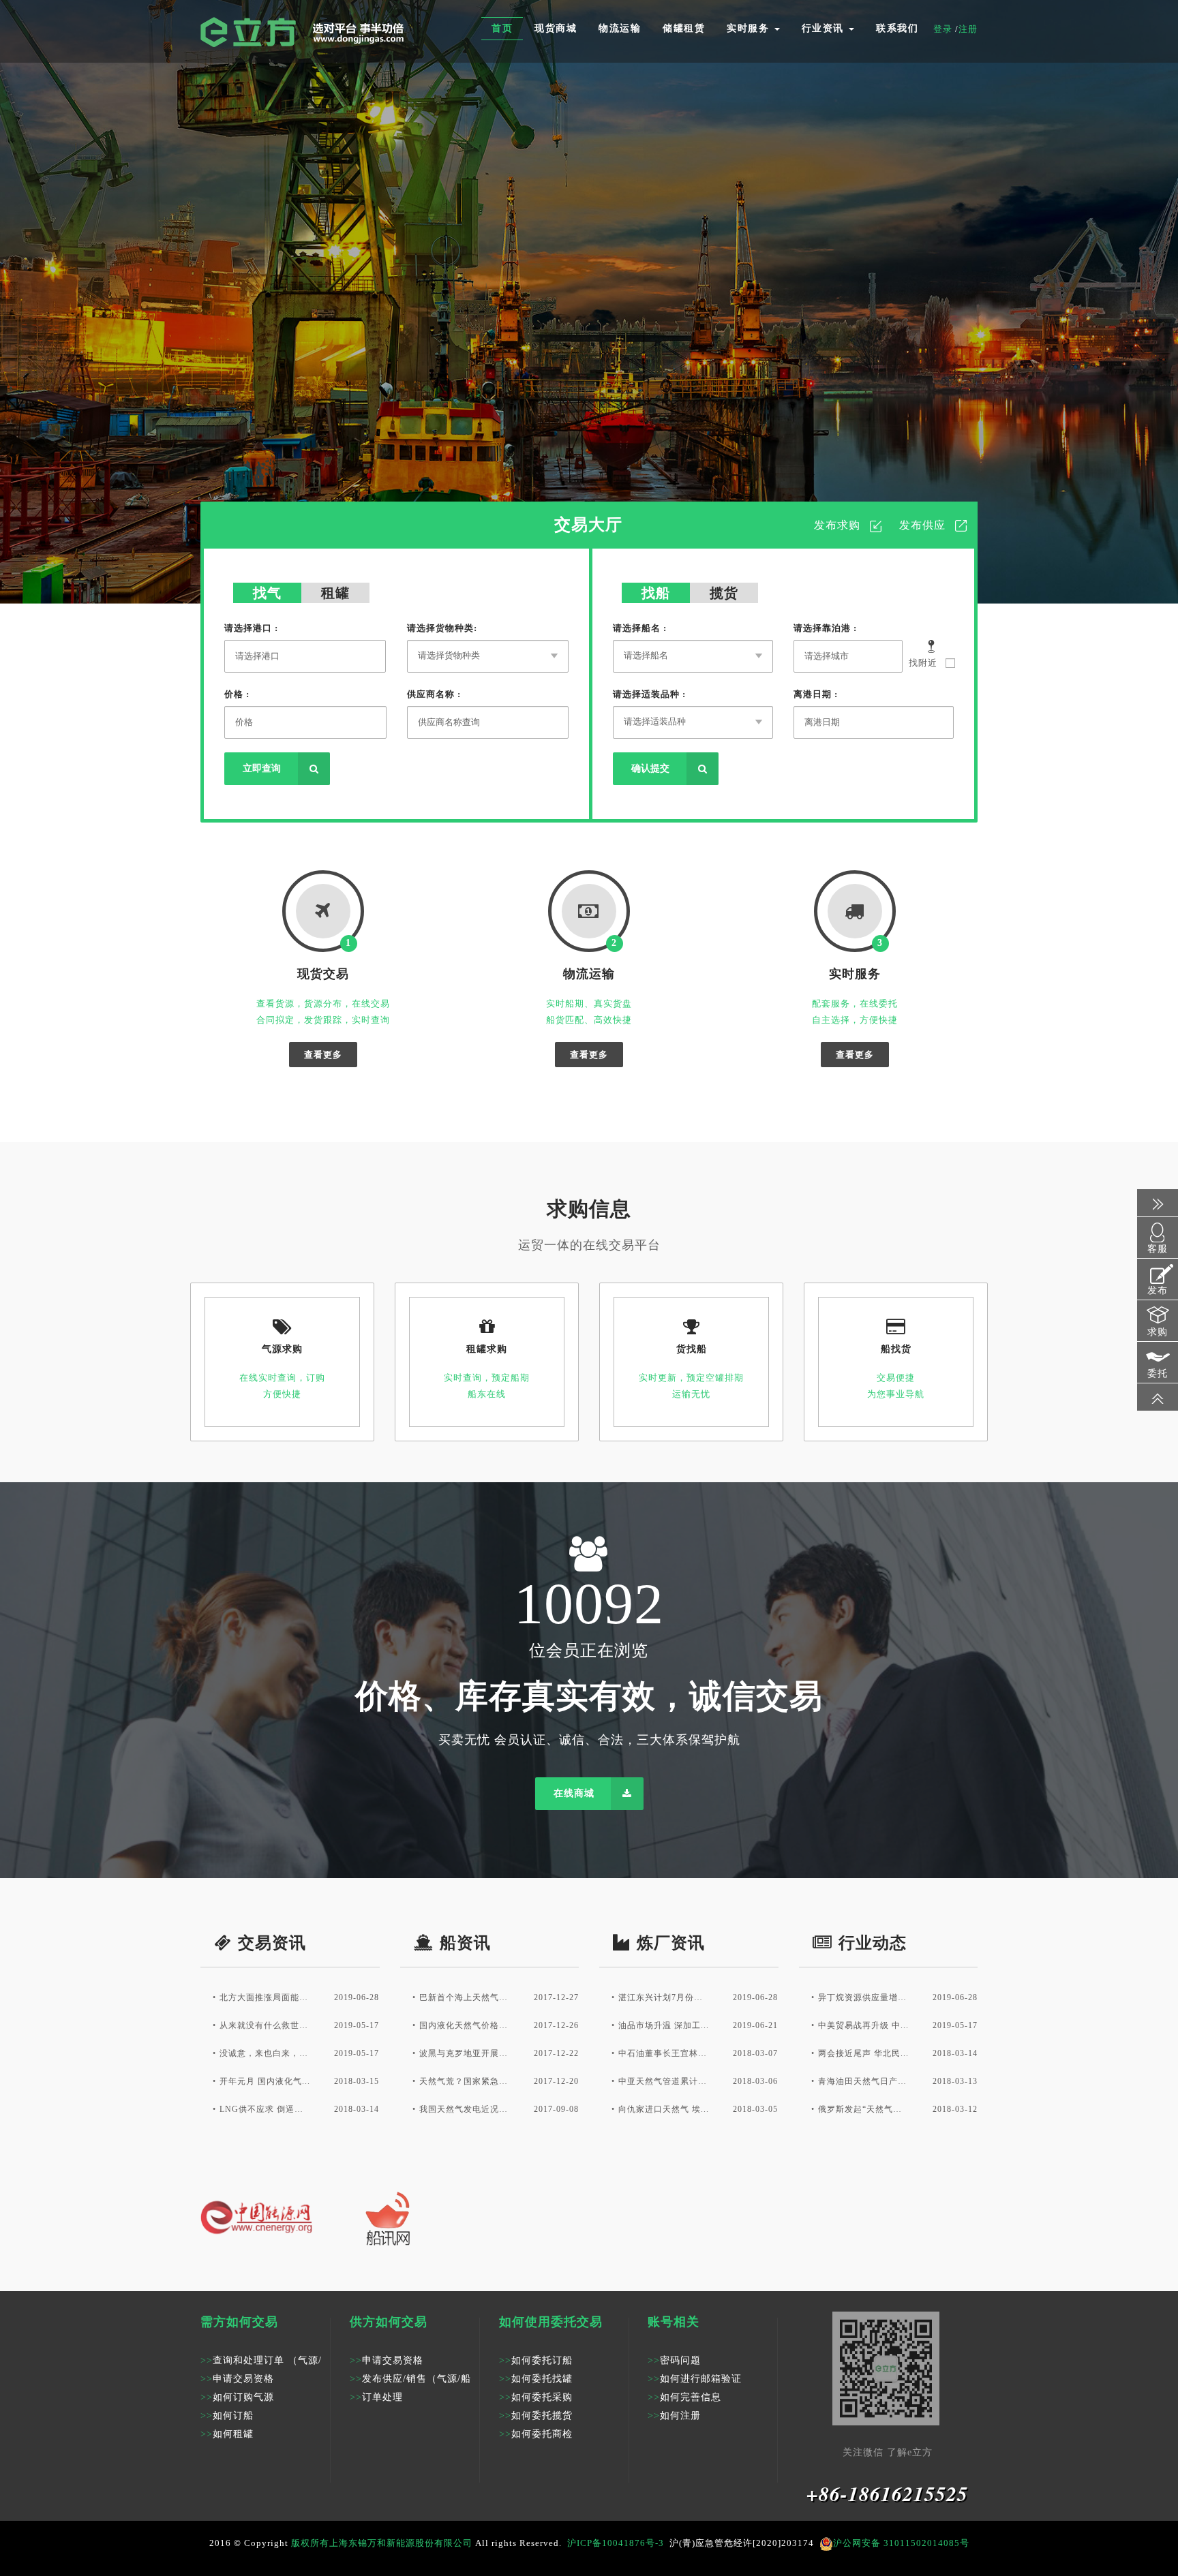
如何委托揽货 (536, 2416)
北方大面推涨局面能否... (266, 1997)
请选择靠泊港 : (825, 628)
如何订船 (227, 2416)
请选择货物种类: (442, 628)
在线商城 (574, 1793)
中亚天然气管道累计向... (664, 2081)
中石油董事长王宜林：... (664, 2053)
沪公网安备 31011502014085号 (901, 2543)
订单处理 (376, 2397)
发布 (1158, 1290)
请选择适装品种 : (649, 694)
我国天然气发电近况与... (465, 2109)
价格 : (237, 694)
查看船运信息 (567, 340)
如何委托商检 (536, 2434)
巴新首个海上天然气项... (465, 1997)
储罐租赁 (684, 28)
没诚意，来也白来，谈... (266, 2053)
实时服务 (750, 28)
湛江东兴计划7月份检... (664, 1997)
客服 (1158, 1249)
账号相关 (674, 2322)
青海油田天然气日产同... (864, 2081)
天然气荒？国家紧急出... (465, 2081)
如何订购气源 (237, 2397)
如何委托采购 (536, 2397)
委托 (1158, 1374)
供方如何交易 (389, 2322)
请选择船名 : (640, 628)
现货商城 (556, 28)
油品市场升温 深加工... (664, 2025)
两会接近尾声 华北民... (863, 2053)
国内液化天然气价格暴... (465, 2025)
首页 (502, 28)
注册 (968, 29)
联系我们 (897, 28)
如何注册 (674, 2416)
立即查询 (262, 768)
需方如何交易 (239, 2322)
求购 (1158, 1332)
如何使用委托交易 (551, 2322)
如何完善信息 (684, 2397)
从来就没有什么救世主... (266, 2025)
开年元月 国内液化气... (265, 2081)
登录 (944, 29)
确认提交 (650, 768)
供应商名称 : (434, 694)
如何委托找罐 (536, 2379)
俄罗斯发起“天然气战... (864, 2109)
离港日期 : (816, 694)
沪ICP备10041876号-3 (616, 2543)
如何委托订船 (536, 2360)
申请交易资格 (237, 2379)
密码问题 (674, 2360)
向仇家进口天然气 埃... (664, 2109)
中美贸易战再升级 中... (863, 2025)
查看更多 (323, 1055)
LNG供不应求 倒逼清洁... (266, 2109)
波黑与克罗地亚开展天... (465, 2053)
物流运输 (620, 28)
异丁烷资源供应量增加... (864, 1997)
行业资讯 (825, 28)
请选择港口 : (251, 628)
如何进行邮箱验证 (695, 2379)
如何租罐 (227, 2434)
